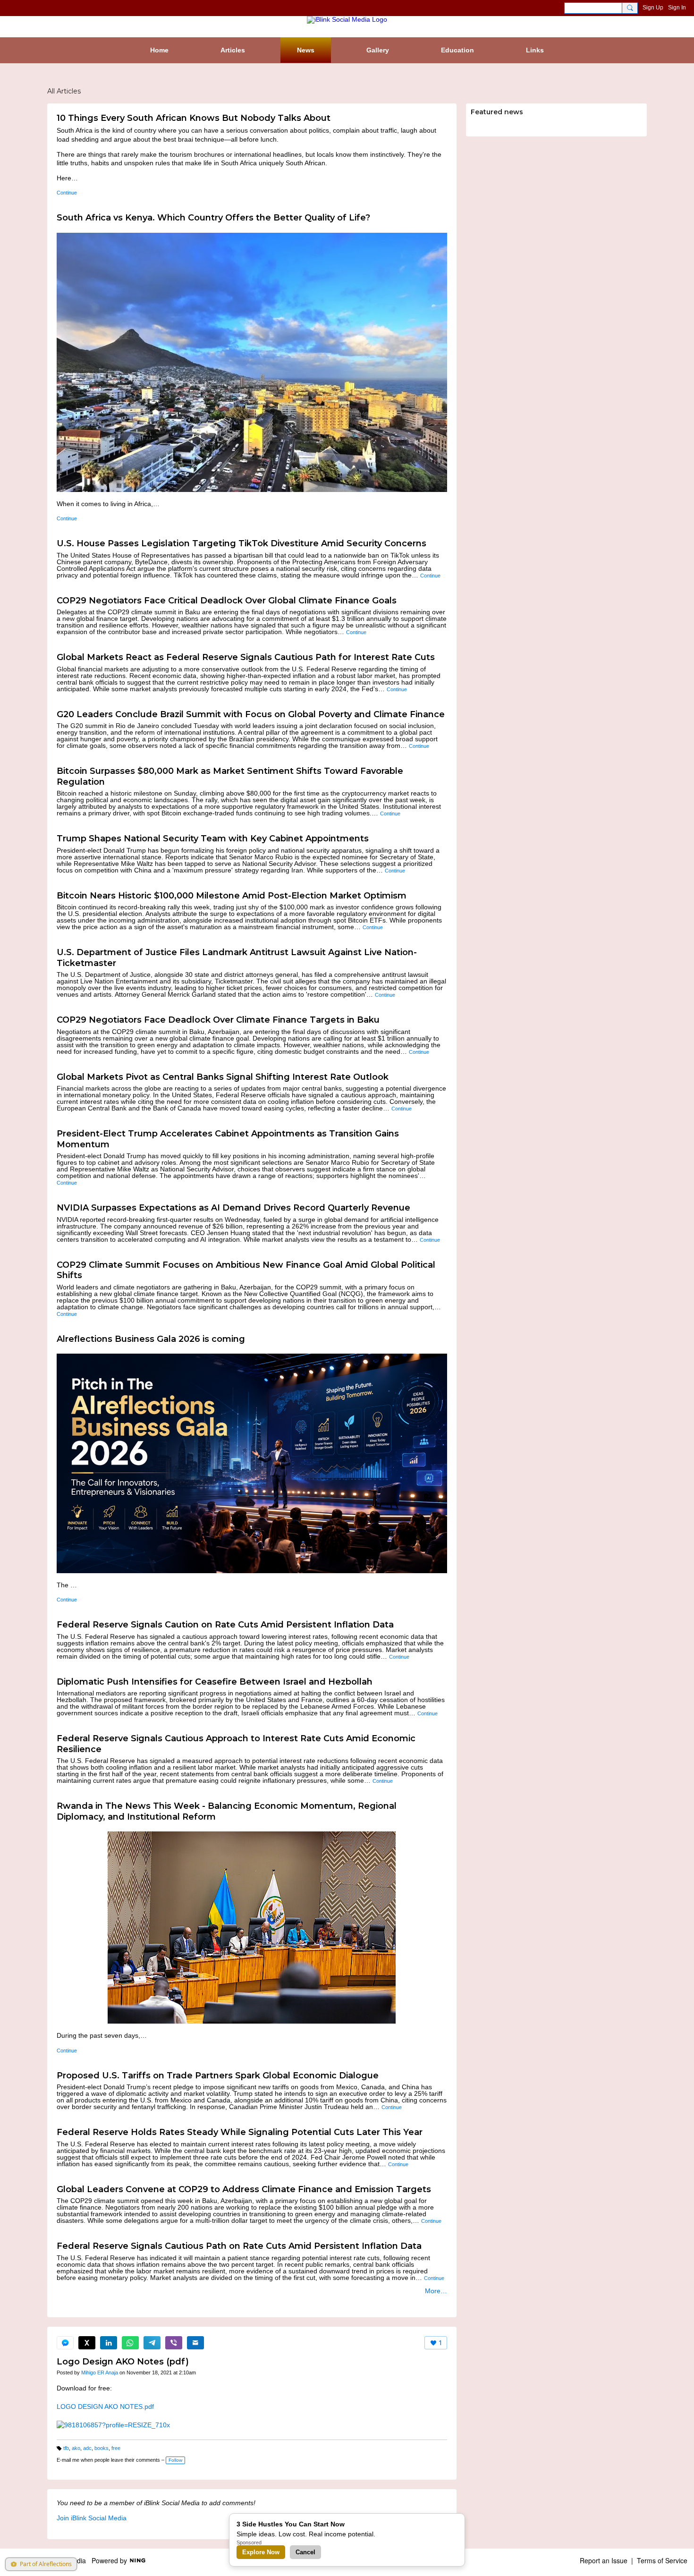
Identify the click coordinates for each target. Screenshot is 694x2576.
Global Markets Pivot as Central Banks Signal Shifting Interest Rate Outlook (223, 1077)
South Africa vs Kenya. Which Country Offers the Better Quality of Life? (213, 218)
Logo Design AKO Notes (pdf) (123, 2362)
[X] (87, 2343)
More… (436, 2291)
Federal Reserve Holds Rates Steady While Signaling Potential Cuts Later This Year (240, 2132)
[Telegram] (152, 2343)
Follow (175, 2460)
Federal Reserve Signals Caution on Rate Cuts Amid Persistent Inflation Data (225, 1625)
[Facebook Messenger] (65, 2343)
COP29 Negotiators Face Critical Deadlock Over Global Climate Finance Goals (227, 601)
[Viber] (174, 2343)
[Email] (195, 2343)
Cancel (305, 2552)
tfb (66, 2448)
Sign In (677, 8)
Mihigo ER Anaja (100, 2373)
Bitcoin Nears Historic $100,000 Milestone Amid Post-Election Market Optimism (232, 896)
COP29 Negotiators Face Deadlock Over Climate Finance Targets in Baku (218, 1020)
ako (76, 2448)
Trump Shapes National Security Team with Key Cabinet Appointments (213, 839)
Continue (67, 193)
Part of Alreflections (46, 2564)
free (116, 2448)
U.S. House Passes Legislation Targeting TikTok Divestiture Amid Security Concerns (241, 543)
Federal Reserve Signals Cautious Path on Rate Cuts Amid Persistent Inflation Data (239, 2246)
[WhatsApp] (130, 2343)
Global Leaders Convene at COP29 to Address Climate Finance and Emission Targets (244, 2189)
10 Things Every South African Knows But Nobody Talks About (194, 118)
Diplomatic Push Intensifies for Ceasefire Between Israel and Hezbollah (215, 1682)
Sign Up (653, 8)
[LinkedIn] (109, 2343)
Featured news (497, 112)
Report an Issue (604, 2560)
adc (87, 2448)
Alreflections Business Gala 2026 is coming (151, 1339)
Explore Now (261, 2552)
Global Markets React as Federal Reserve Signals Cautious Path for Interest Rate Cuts (246, 657)
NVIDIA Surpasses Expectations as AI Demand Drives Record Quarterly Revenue (233, 1208)
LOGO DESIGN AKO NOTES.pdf (105, 2407)
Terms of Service (662, 2560)
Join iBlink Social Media (92, 2518)
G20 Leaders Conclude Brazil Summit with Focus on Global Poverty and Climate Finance (251, 714)
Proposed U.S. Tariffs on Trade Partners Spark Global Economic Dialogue (218, 2076)
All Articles (64, 91)
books (102, 2448)
